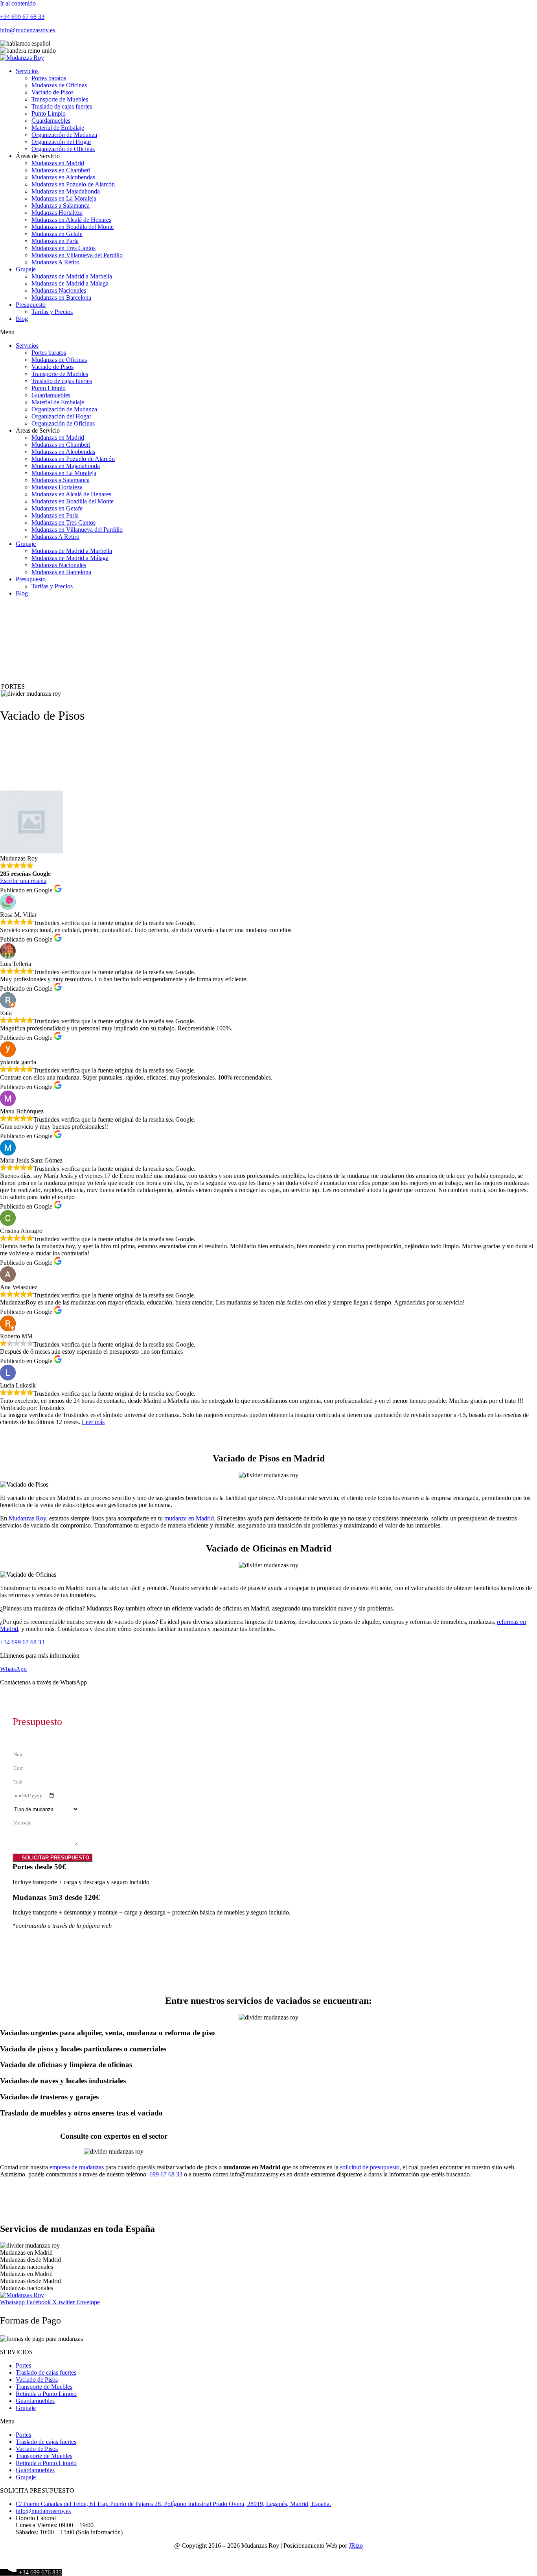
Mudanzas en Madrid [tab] (26, 2253)
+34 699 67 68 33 (22, 17)
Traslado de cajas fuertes (62, 106)
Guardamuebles (51, 121)
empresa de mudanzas (77, 2167)
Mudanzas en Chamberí (61, 170)
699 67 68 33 (166, 2174)
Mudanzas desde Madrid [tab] (30, 2260)
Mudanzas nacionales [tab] (27, 2267)
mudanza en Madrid (189, 1518)
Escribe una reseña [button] (23, 881)
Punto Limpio (49, 113)
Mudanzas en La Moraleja (64, 198)
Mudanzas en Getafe (57, 234)
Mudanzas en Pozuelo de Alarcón (73, 184)
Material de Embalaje (58, 128)
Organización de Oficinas (63, 149)
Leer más (93, 1422)
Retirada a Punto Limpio (46, 2394)
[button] (268, 332)
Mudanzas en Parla (55, 241)
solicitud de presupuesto (370, 2167)
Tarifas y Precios (52, 312)
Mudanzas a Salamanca (61, 205)
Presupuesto (31, 305)
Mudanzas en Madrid (58, 163)
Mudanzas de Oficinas (59, 85)
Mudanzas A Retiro (55, 262)
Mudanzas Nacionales (59, 290)
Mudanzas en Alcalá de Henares (71, 220)
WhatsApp (13, 1669)
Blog (22, 319)
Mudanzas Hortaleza (57, 213)
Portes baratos (49, 78)
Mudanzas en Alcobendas (63, 177)
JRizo (356, 2546)
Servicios (27, 71)
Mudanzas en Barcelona (61, 298)
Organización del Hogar (61, 142)
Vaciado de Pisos (52, 92)
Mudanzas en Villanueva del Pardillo (77, 255)
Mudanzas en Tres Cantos (63, 248)
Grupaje (26, 269)
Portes (23, 2365)
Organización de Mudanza (64, 135)
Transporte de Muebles (60, 99)
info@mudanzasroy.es (28, 30)
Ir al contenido (18, 3)
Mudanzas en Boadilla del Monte (73, 227)
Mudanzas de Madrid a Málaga (70, 283)
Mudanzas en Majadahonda (66, 191)
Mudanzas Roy (27, 1518)
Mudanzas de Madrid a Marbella (72, 276)
